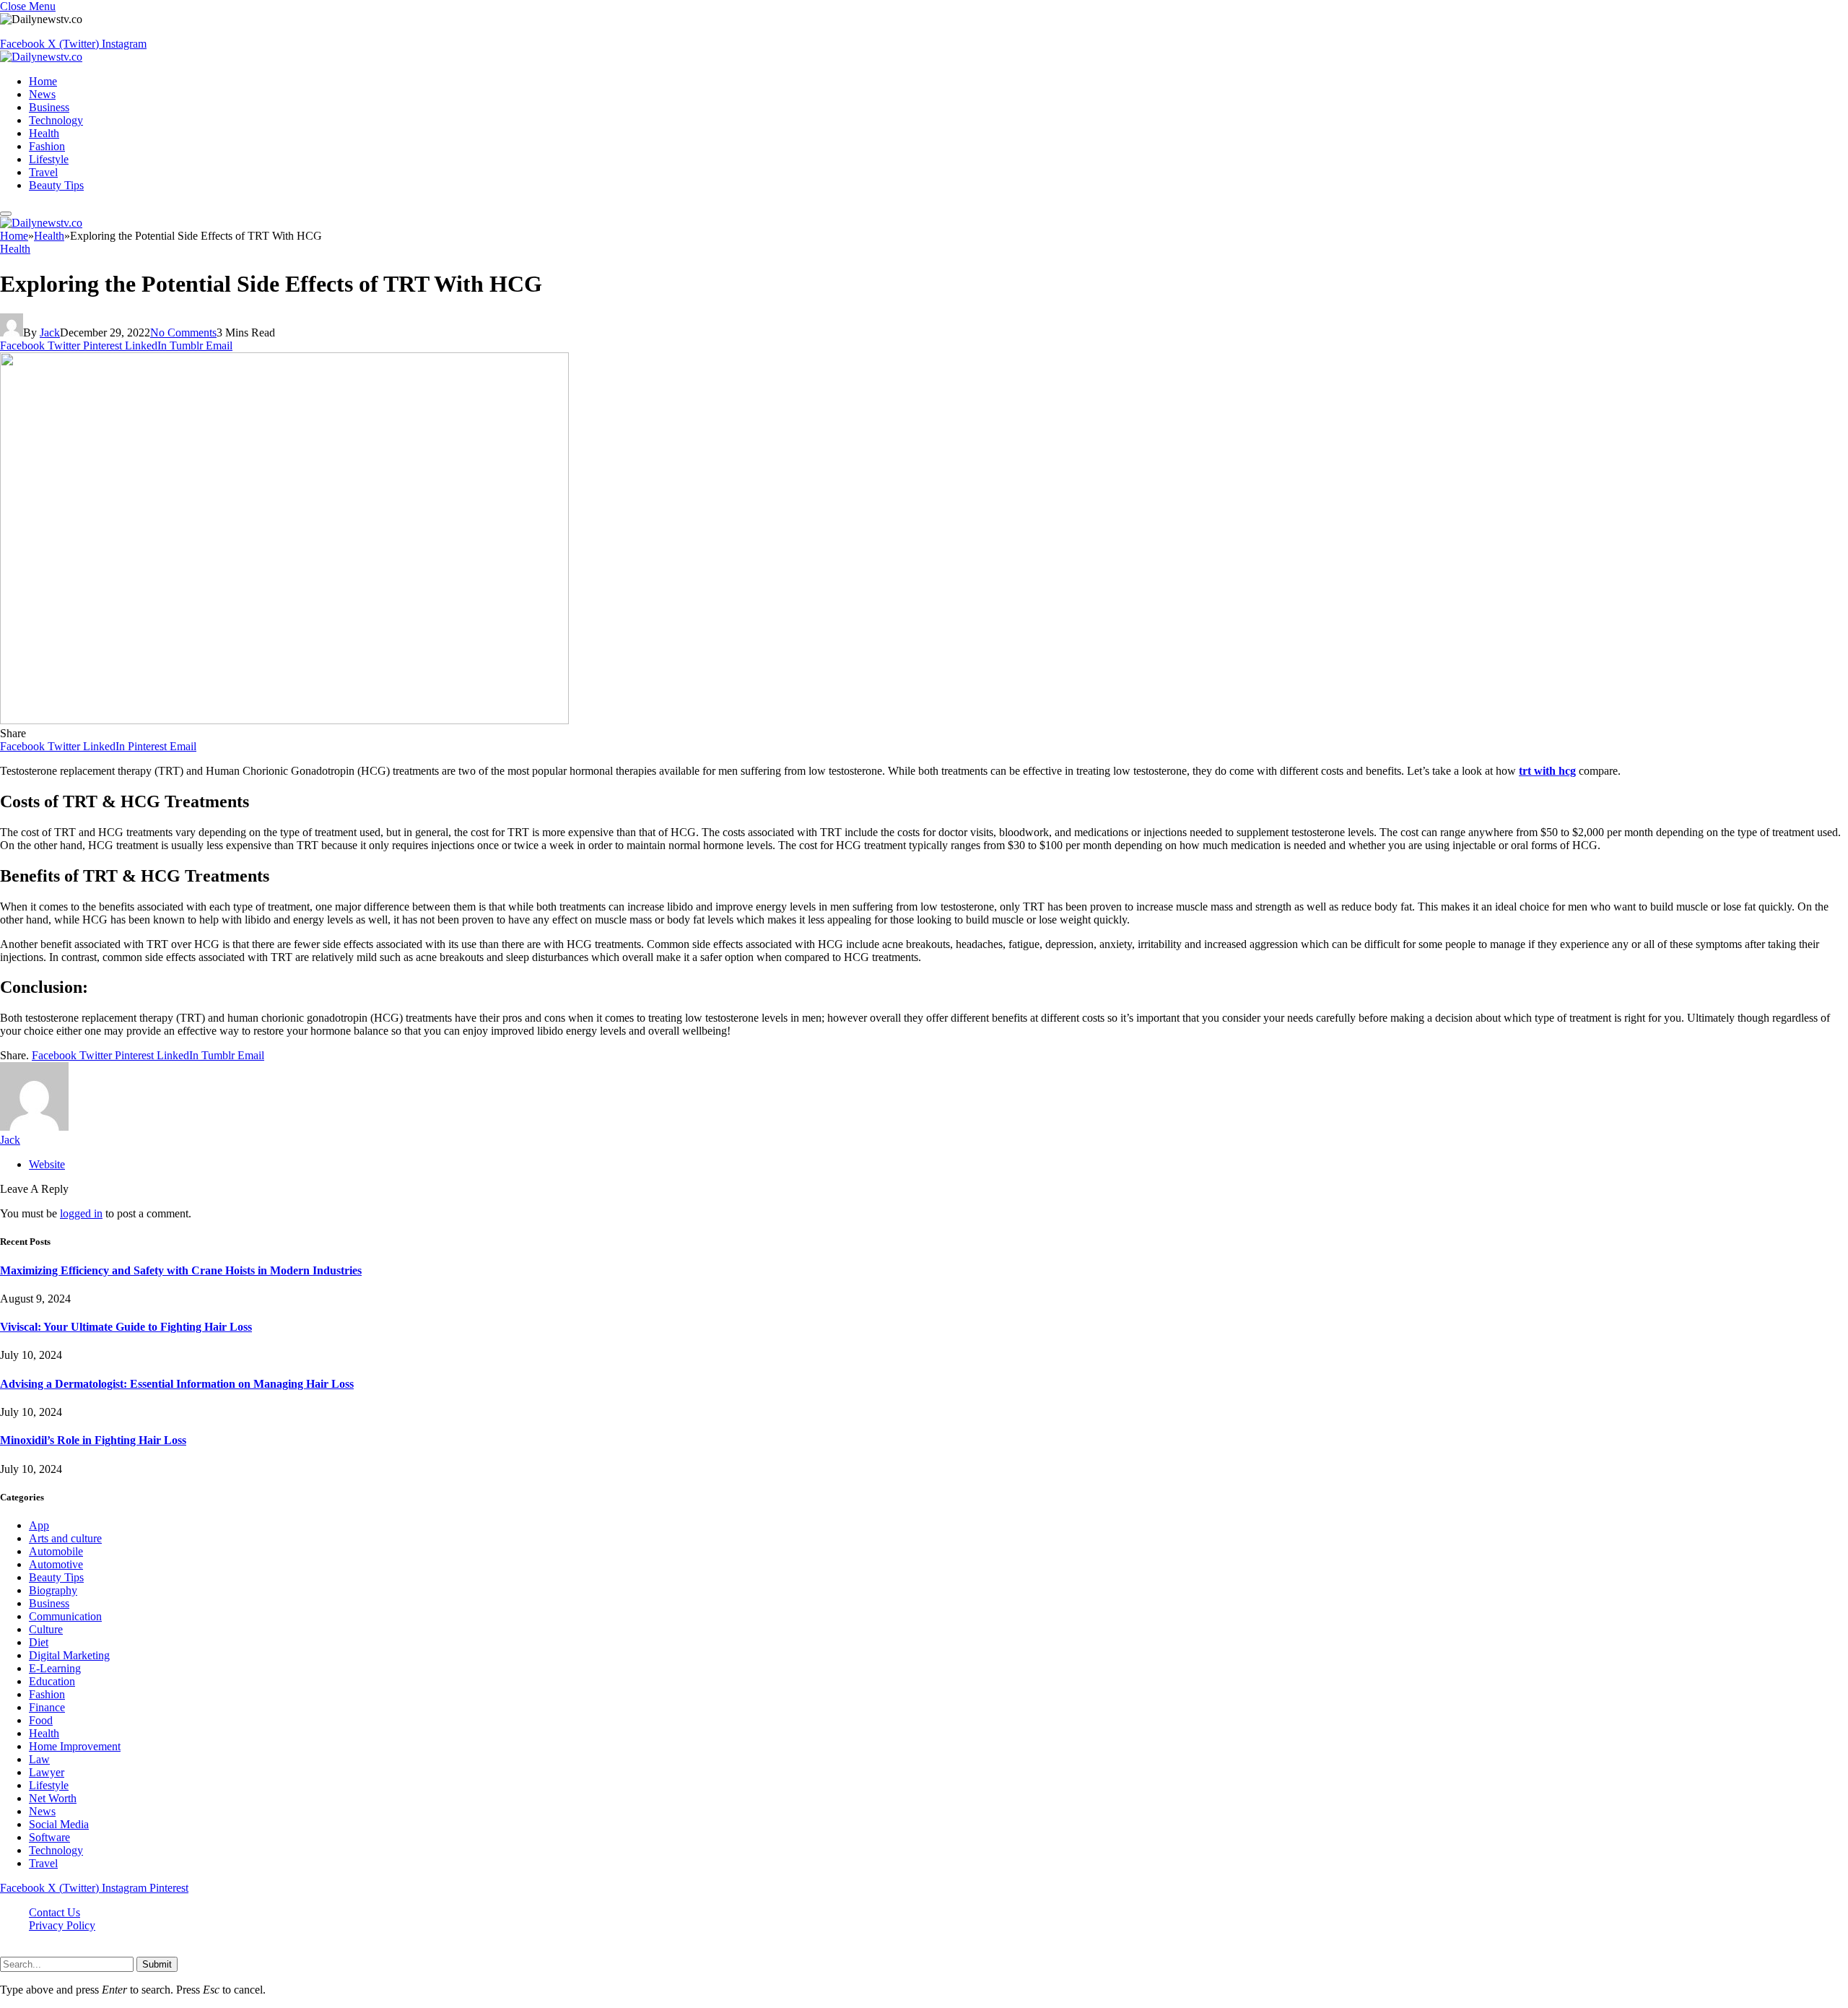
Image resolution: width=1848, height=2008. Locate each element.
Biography (53, 1590)
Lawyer (47, 1772)
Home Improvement (75, 1746)
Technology (56, 120)
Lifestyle (49, 159)
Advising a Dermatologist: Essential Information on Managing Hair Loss (177, 1384)
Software (49, 1837)
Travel (43, 172)
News (42, 94)
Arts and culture (65, 1538)
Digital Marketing (69, 1655)
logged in (81, 1213)
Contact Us (55, 1912)
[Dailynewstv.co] (41, 57)
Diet (39, 1642)
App (39, 1525)
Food (41, 1720)
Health (44, 133)
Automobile (56, 1551)
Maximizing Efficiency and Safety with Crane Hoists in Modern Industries (181, 1270)
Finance (47, 1707)
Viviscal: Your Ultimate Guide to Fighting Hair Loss (126, 1327)
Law (39, 1759)
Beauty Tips (56, 185)
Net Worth (53, 1798)
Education (52, 1681)
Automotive (56, 1564)
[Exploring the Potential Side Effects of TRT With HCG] (284, 720)
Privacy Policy (62, 1925)
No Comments (183, 333)
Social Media (59, 1824)
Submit (157, 1964)
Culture (46, 1629)
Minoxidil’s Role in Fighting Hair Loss (93, 1440)
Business (49, 107)
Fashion (47, 146)
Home (43, 81)
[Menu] (6, 214)
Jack (50, 333)
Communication (65, 1616)
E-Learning (55, 1668)
